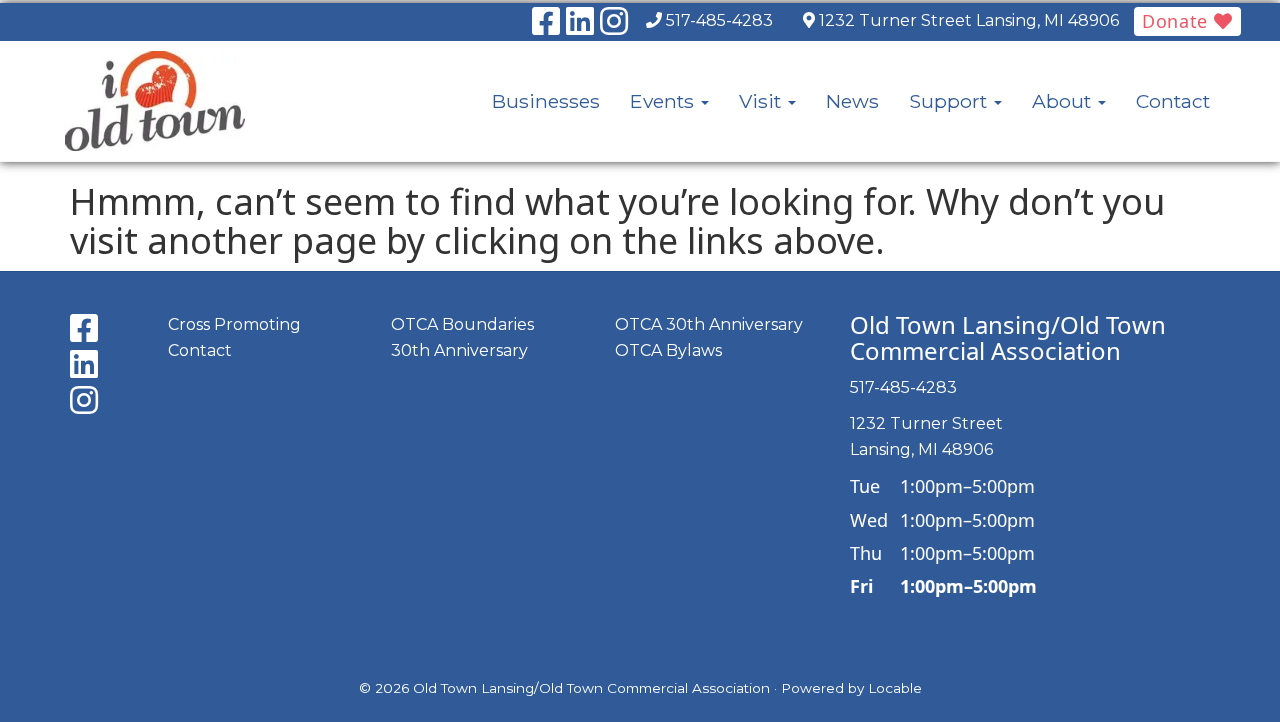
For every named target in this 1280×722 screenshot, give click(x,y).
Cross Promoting (234, 324)
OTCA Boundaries (462, 324)
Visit (762, 101)
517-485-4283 (719, 20)
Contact (1173, 101)
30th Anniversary (459, 350)
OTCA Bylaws (668, 350)
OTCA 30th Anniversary (709, 324)
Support (950, 101)
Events (664, 101)
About (1064, 101)
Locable (895, 688)
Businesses (546, 101)
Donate (1178, 21)
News (852, 101)
